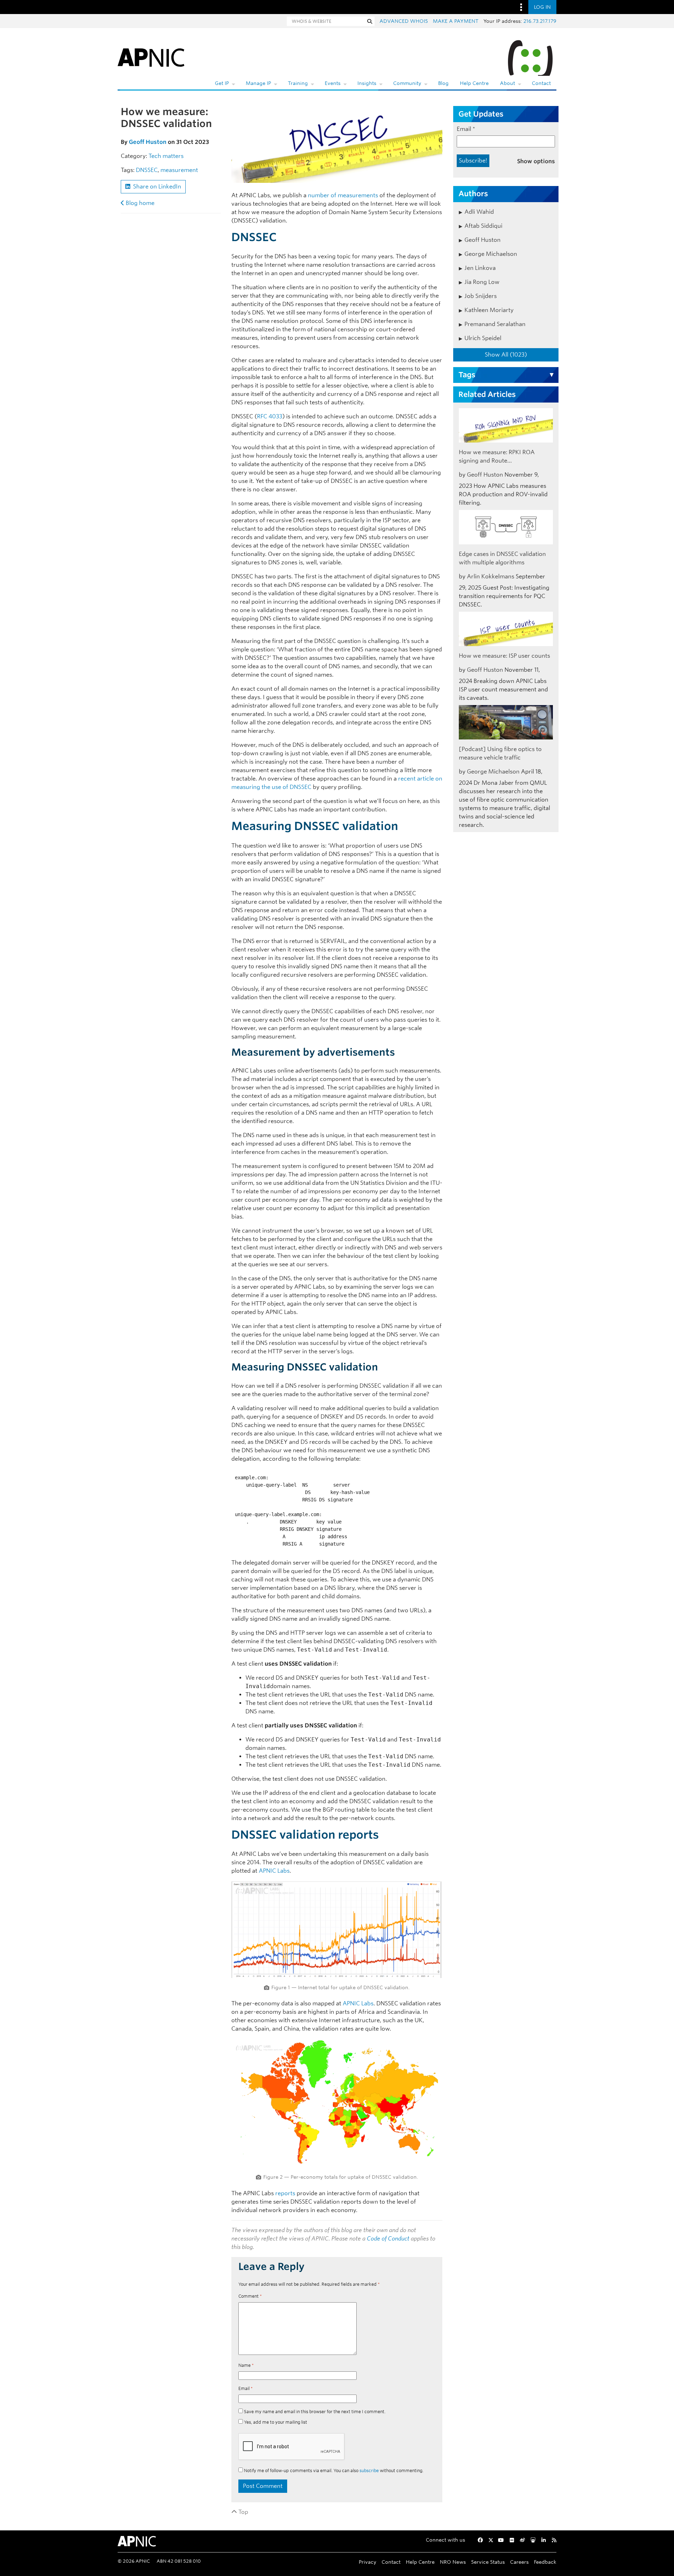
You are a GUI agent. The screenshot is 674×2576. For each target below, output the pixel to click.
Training (298, 83)
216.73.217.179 (540, 21)
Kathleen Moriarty (489, 310)
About (507, 83)
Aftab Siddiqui (483, 226)
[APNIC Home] (151, 56)
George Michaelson (491, 254)
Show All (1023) (506, 355)
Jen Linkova (480, 268)
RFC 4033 (270, 416)
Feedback (545, 2562)
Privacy (368, 2562)
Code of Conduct (388, 2239)
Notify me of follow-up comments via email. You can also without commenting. (333, 2471)
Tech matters (166, 156)
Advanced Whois (404, 21)
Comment (250, 2296)
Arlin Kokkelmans (491, 576)
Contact (541, 83)
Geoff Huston (148, 142)
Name (246, 2365)
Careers (519, 2562)
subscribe (369, 2471)
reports (285, 2193)
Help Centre (474, 83)
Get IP (222, 83)
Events (333, 83)
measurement (179, 170)
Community (407, 83)
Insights (367, 83)
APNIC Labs (274, 1871)
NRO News (453, 2562)
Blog (443, 83)
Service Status (488, 2562)
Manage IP (258, 83)
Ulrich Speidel (483, 338)
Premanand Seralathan (495, 324)
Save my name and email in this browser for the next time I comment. (315, 2412)
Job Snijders (481, 296)
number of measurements (343, 195)
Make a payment (456, 21)
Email (246, 2388)
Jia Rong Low (482, 282)
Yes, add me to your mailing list (275, 2422)
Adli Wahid (479, 212)
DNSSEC (147, 170)
